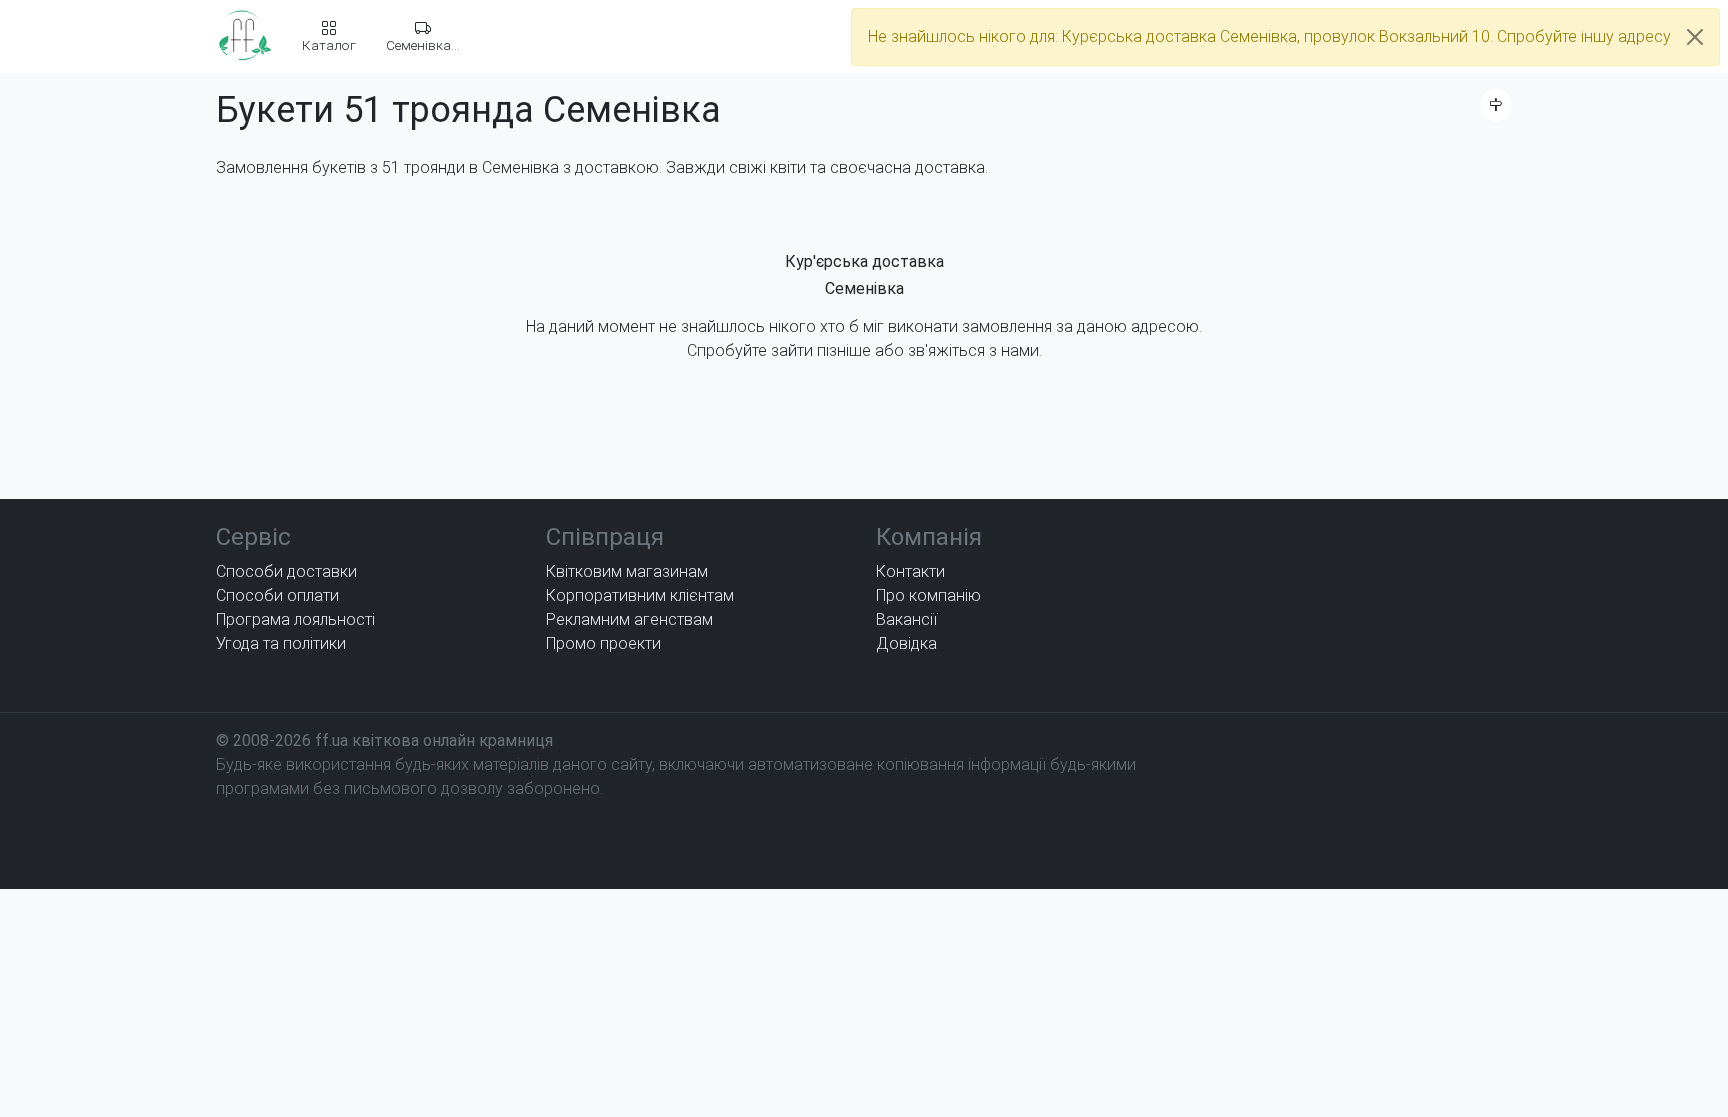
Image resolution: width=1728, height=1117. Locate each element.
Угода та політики (281, 643)
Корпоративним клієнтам (640, 595)
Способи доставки (286, 571)
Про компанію (928, 595)
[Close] (1695, 37)
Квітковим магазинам (627, 571)
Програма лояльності (295, 619)
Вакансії (906, 619)
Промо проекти (603, 643)
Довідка (906, 643)
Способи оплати (277, 595)
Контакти (910, 571)
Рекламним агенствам (629, 619)
